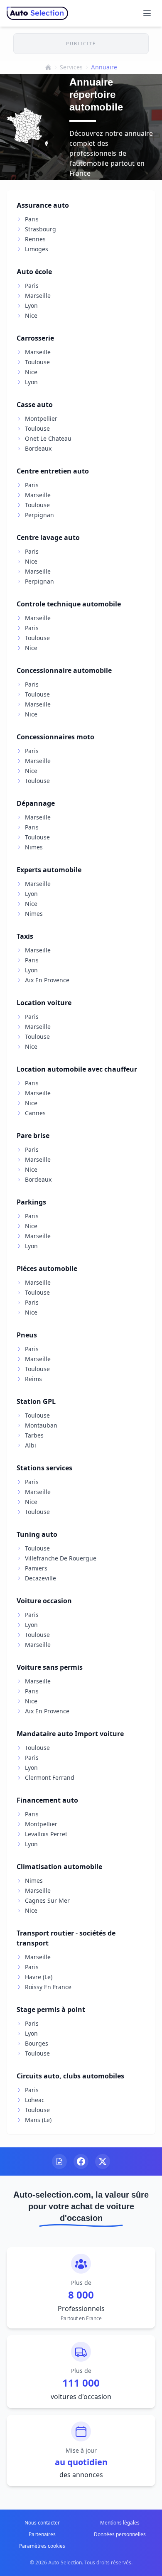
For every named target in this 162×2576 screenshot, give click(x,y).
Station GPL (36, 1401)
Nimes (34, 847)
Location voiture (44, 1003)
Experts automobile (49, 870)
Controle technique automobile (69, 604)
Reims (33, 1379)
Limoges (37, 249)
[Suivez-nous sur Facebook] (81, 2161)
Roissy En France (48, 1987)
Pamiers (36, 1568)
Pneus (27, 1335)
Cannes (35, 1113)
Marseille (38, 296)
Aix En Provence (47, 980)
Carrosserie (35, 338)
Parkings (31, 1202)
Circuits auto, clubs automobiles (70, 2076)
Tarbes (34, 1435)
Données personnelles (120, 2534)
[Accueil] (48, 67)
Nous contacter (42, 2523)
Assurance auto (43, 205)
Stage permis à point (51, 2009)
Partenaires (42, 2534)
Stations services (44, 1468)
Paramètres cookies (42, 2546)
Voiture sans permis (50, 1667)
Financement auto (47, 1800)
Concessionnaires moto (55, 737)
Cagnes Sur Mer (47, 1900)
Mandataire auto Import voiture (70, 1734)
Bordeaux (38, 448)
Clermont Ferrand (50, 1777)
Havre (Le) (39, 1977)
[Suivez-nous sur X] (103, 2161)
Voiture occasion (44, 1601)
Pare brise (33, 1136)
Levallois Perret (46, 1834)
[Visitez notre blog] (59, 2161)
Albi (31, 1445)
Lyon (31, 305)
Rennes (35, 239)
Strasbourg (40, 229)
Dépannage (36, 803)
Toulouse (37, 362)
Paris (32, 219)
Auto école (34, 272)
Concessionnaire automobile (64, 670)
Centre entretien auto (53, 471)
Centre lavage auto (48, 537)
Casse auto (35, 405)
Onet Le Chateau (48, 438)
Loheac (35, 2100)
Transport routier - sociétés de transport (66, 1938)
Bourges (37, 2043)
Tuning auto (37, 1534)
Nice (31, 315)
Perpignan (39, 515)
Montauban (41, 1425)
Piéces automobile (47, 1268)
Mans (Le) (38, 2120)
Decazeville (40, 1578)
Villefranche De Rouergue (61, 1558)
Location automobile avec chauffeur (77, 1069)
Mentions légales (120, 2523)
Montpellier (41, 418)
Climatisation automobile (59, 1867)
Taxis (25, 936)
